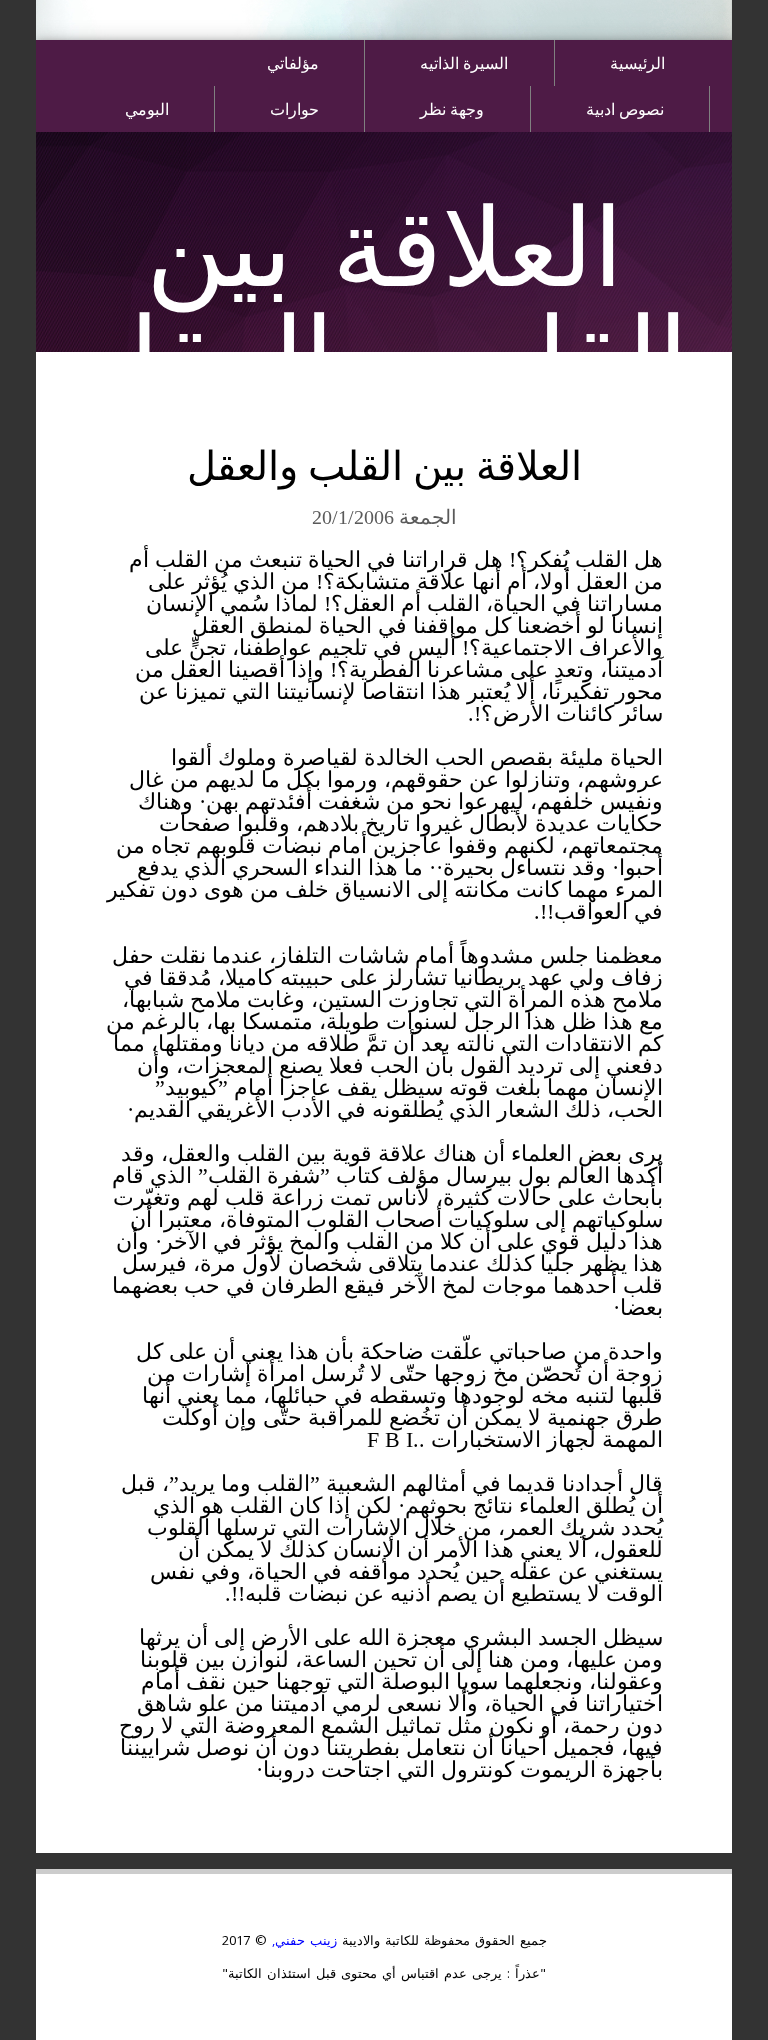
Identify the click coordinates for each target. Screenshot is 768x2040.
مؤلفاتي (293, 62)
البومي (147, 108)
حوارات (294, 108)
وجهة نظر (452, 108)
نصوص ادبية (625, 108)
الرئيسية (637, 62)
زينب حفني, (302, 1940)
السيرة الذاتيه (464, 62)
